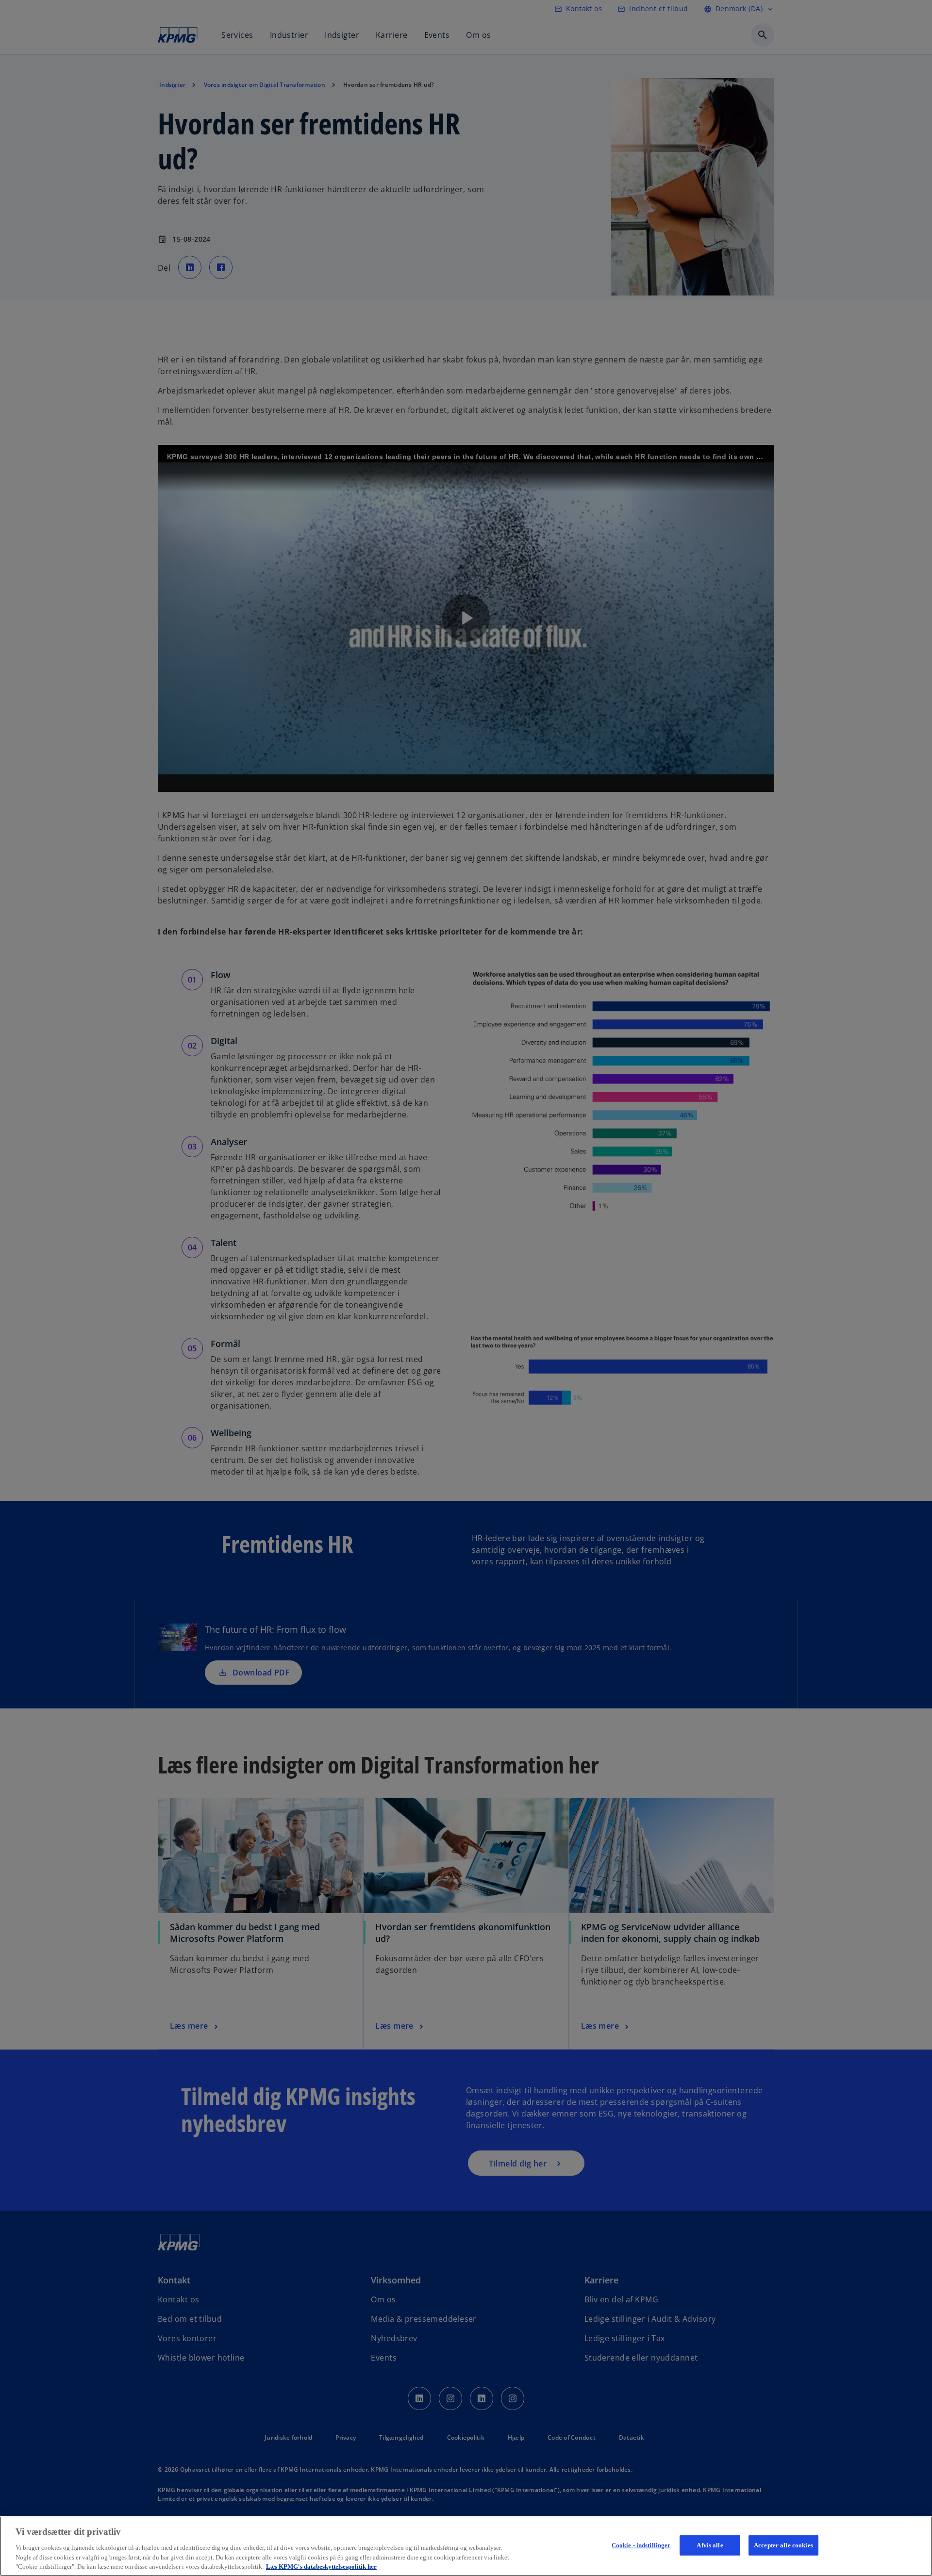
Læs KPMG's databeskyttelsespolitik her (321, 2566)
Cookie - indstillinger (641, 2545)
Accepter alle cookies (783, 2545)
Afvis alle (710, 2545)
